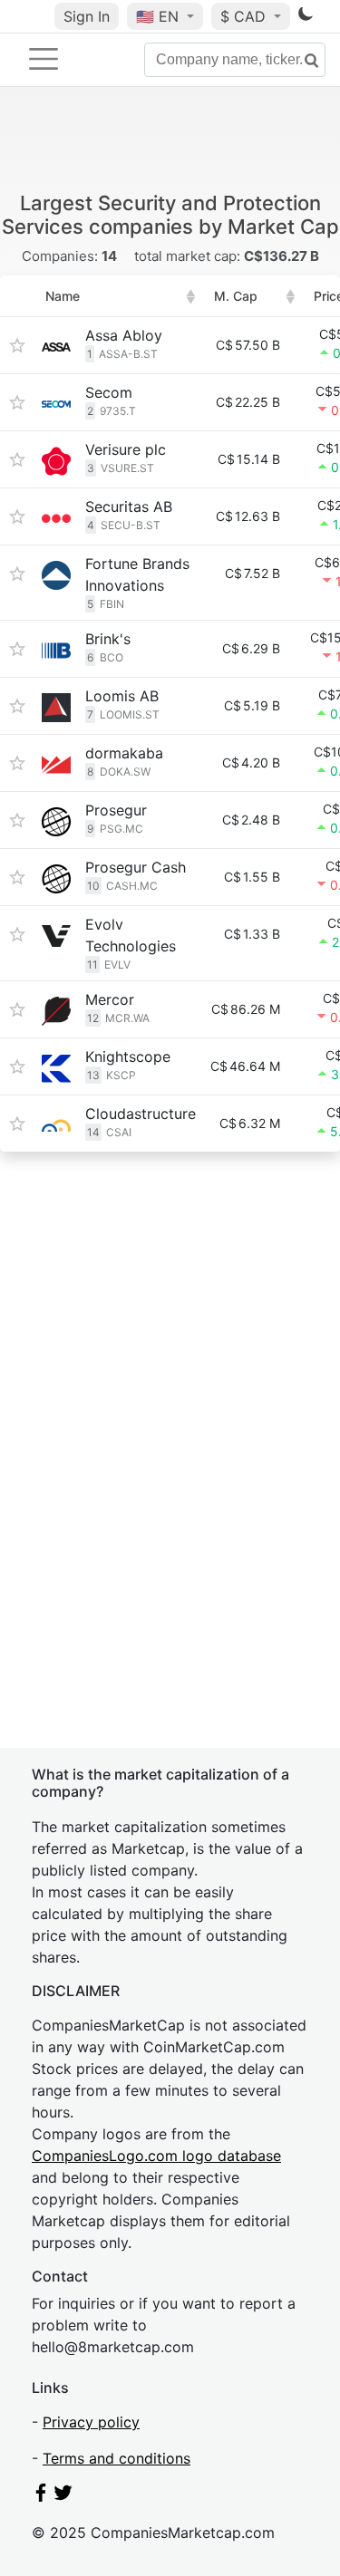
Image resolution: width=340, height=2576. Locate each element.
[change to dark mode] (306, 17)
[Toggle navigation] (44, 59)
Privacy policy (91, 2422)
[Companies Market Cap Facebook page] (41, 2496)
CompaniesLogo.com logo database (156, 2156)
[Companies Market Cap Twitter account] (63, 2496)
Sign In (87, 16)
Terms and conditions (117, 2458)
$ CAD (245, 16)
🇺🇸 (157, 16)
